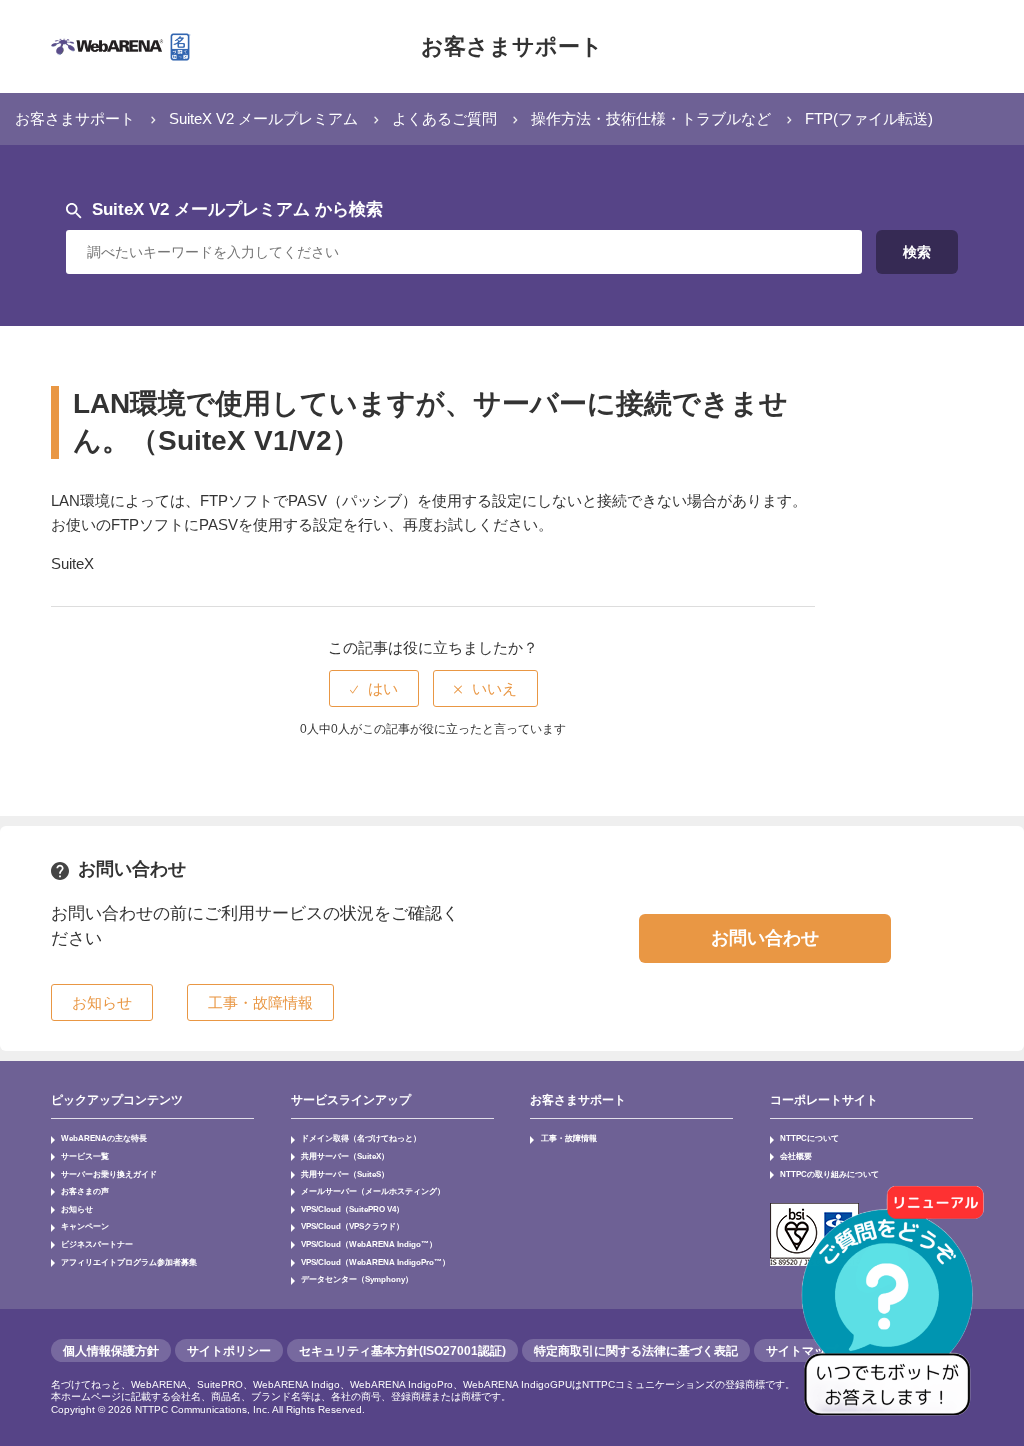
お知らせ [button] (102, 1002)
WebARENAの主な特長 (104, 1138)
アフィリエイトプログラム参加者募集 (129, 1262)
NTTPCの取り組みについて (829, 1174)
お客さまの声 (85, 1191)
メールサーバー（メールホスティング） (373, 1191)
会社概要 (796, 1156)
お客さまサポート (512, 46)
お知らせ (77, 1209)
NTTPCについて (809, 1138)
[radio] (374, 688)
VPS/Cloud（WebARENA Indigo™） (369, 1244)
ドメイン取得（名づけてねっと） (361, 1138)
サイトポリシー (229, 1351)
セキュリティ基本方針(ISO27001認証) (402, 1351)
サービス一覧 (85, 1156)
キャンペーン (85, 1226)
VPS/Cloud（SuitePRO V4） (352, 1209)
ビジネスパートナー (97, 1244)
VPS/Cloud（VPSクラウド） (352, 1226)
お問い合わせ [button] (765, 938)
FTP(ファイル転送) (869, 118)
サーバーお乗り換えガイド (109, 1174)
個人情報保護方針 (111, 1351)
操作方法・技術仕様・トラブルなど (651, 118)
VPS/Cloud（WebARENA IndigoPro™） (375, 1262)
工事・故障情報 (569, 1138)
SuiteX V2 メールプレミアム (263, 118)
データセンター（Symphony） (357, 1279)
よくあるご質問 (444, 118)
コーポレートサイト (824, 1100)
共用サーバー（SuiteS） (345, 1174)
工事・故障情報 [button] (260, 1002)
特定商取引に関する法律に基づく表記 (636, 1351)
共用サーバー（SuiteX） (345, 1156)
